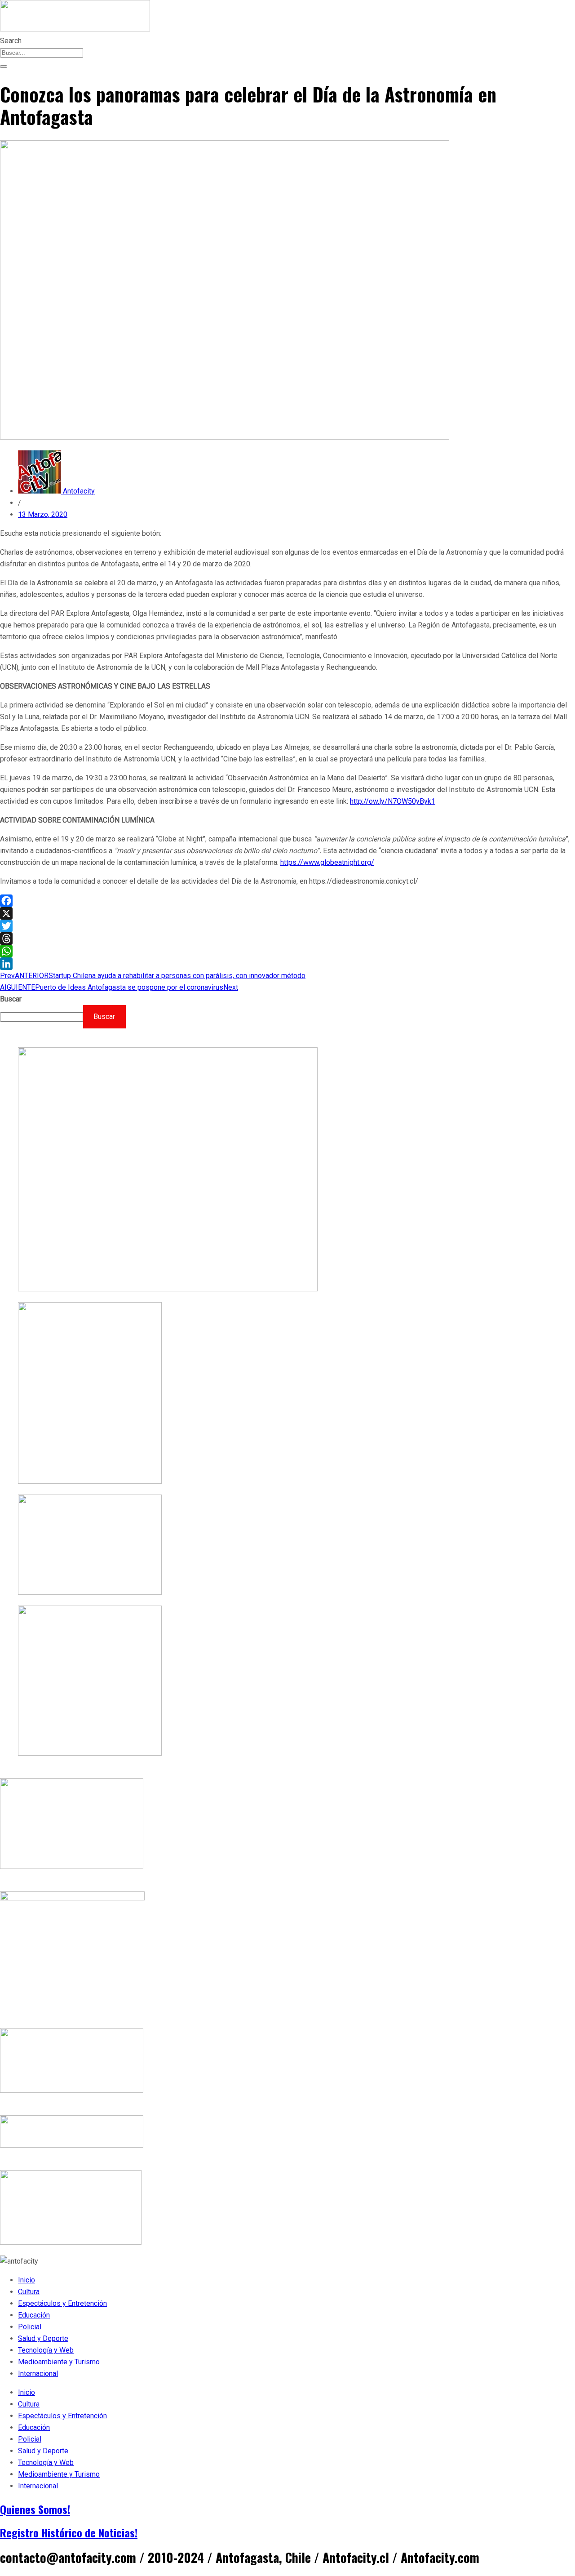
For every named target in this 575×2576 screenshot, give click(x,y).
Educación (34, 2315)
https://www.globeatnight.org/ (327, 862)
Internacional (38, 2374)
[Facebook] (287, 901)
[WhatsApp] (287, 951)
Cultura (29, 2292)
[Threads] (287, 939)
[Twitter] (287, 926)
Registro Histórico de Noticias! (69, 2532)
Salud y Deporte (43, 2338)
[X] (287, 913)
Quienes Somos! (35, 2509)
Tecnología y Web (46, 2350)
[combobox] (42, 53)
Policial (30, 2327)
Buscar (11, 999)
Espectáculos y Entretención (62, 2303)
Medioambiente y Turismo (59, 2362)
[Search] (4, 67)
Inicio (27, 2280)
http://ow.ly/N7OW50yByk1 (393, 801)
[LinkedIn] (287, 964)
